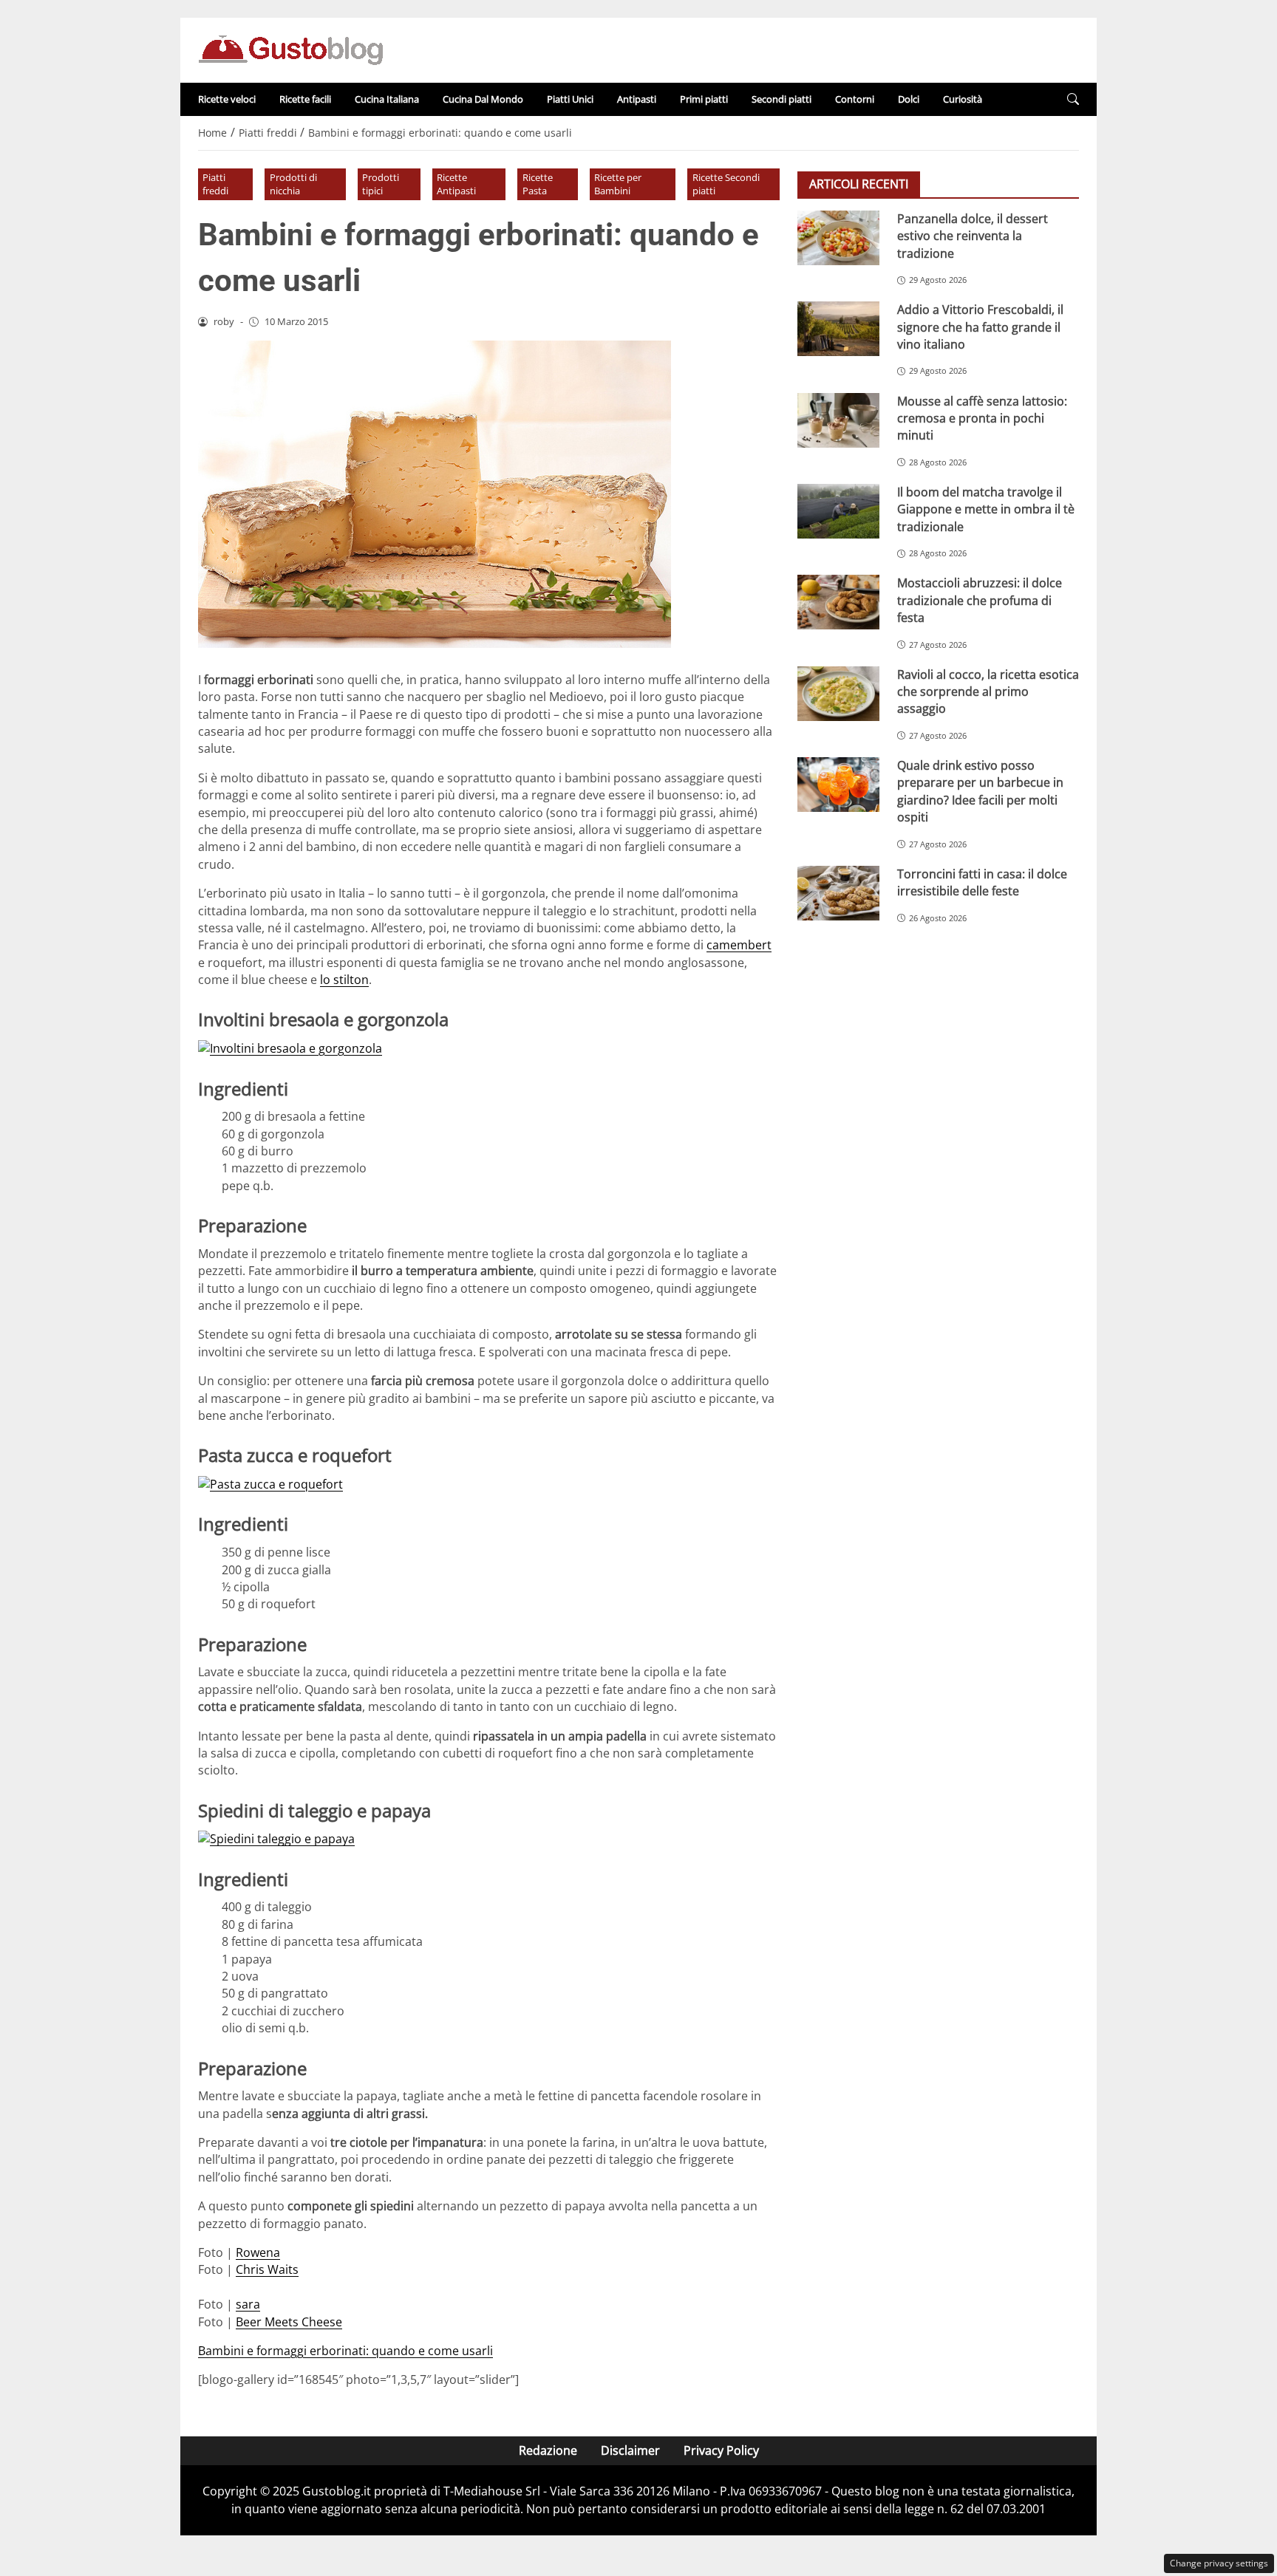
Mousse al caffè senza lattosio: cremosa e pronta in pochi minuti (982, 418)
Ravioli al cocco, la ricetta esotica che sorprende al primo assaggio (988, 691)
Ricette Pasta (538, 184)
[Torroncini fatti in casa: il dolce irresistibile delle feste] (838, 893)
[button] (1073, 99)
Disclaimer (630, 2450)
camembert (739, 945)
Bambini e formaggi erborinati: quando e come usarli (345, 2351)
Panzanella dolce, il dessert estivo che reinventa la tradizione (973, 236)
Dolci (909, 99)
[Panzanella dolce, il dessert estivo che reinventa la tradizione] (838, 238)
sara (248, 2304)
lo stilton (344, 980)
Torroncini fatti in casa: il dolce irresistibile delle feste (982, 882)
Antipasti (637, 99)
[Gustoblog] (290, 49)
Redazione (548, 2450)
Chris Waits (267, 2269)
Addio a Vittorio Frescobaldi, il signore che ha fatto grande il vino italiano (980, 327)
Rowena (258, 2252)
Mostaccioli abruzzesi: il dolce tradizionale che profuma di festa (980, 600)
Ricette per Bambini (618, 184)
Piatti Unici (570, 99)
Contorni (855, 99)
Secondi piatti (781, 99)
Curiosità (963, 99)
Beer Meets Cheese (289, 2322)
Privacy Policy (721, 2450)
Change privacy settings (1219, 2563)
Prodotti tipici (381, 184)
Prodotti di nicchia (293, 184)
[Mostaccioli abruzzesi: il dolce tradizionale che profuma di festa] (838, 602)
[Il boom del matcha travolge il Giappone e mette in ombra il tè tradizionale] (838, 511)
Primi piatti (704, 99)
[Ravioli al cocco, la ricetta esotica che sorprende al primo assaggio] (838, 693)
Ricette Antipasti (456, 184)
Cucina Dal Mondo (483, 99)
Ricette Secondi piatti (726, 184)
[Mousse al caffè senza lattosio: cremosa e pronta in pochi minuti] (838, 420)
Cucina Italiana (387, 99)
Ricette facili (305, 99)
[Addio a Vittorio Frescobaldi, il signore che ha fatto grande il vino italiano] (838, 329)
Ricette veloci (227, 99)
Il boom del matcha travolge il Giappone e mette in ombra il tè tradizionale (986, 509)
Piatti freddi (215, 184)
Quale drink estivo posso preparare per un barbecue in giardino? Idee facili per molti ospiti (980, 791)
